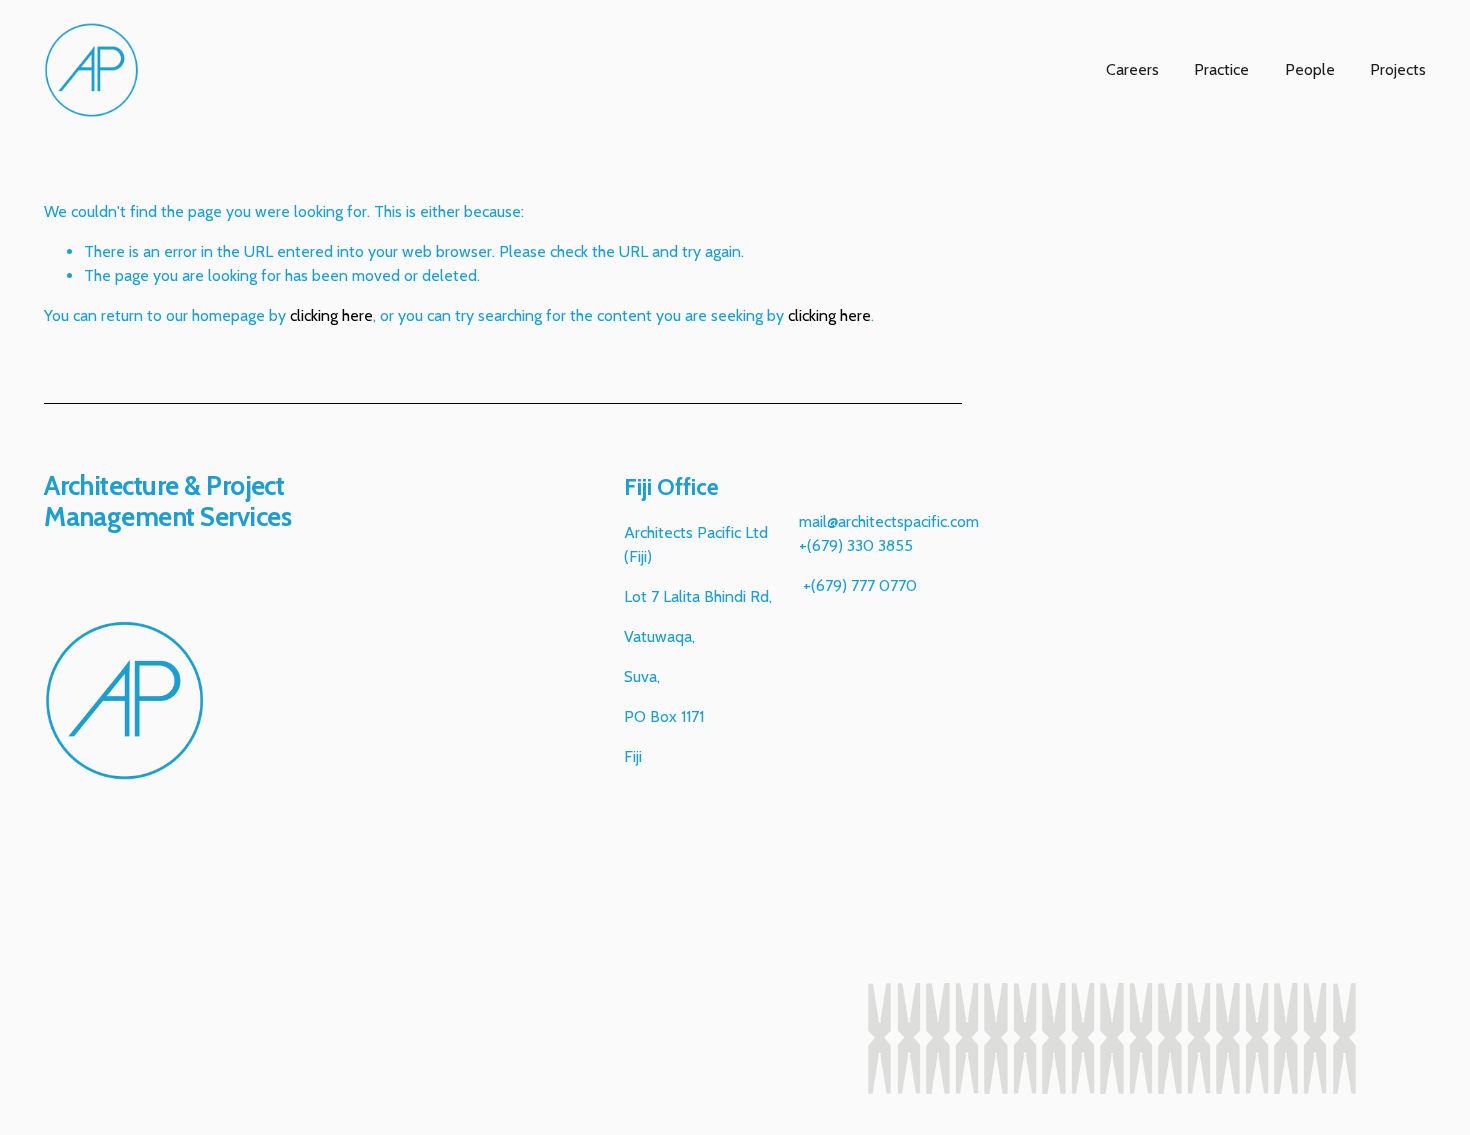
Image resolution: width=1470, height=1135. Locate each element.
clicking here (331, 315)
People (1310, 69)
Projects (1398, 69)
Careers (1132, 69)
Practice (1221, 69)
